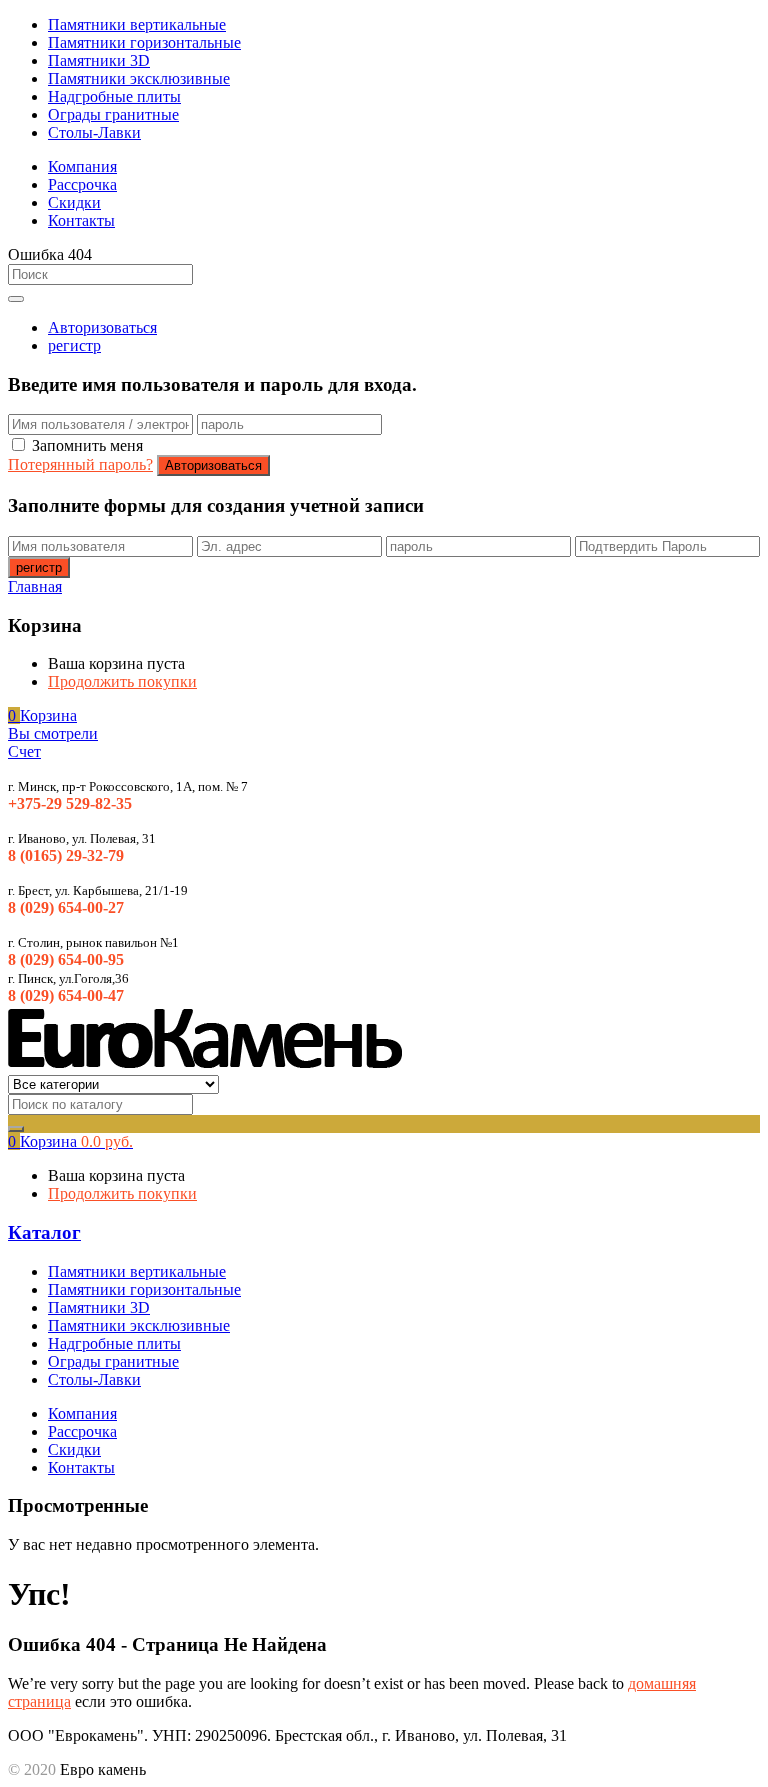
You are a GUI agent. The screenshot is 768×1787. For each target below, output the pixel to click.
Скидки (74, 202)
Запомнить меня (87, 445)
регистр (74, 345)
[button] (42, 715)
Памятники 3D (99, 60)
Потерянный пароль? (80, 464)
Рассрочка (82, 184)
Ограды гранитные (113, 114)
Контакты (81, 220)
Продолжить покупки (122, 681)
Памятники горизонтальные (144, 42)
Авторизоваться (102, 327)
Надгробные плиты (114, 96)
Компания (82, 166)
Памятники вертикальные (137, 24)
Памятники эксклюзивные (139, 78)
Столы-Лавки (94, 132)
